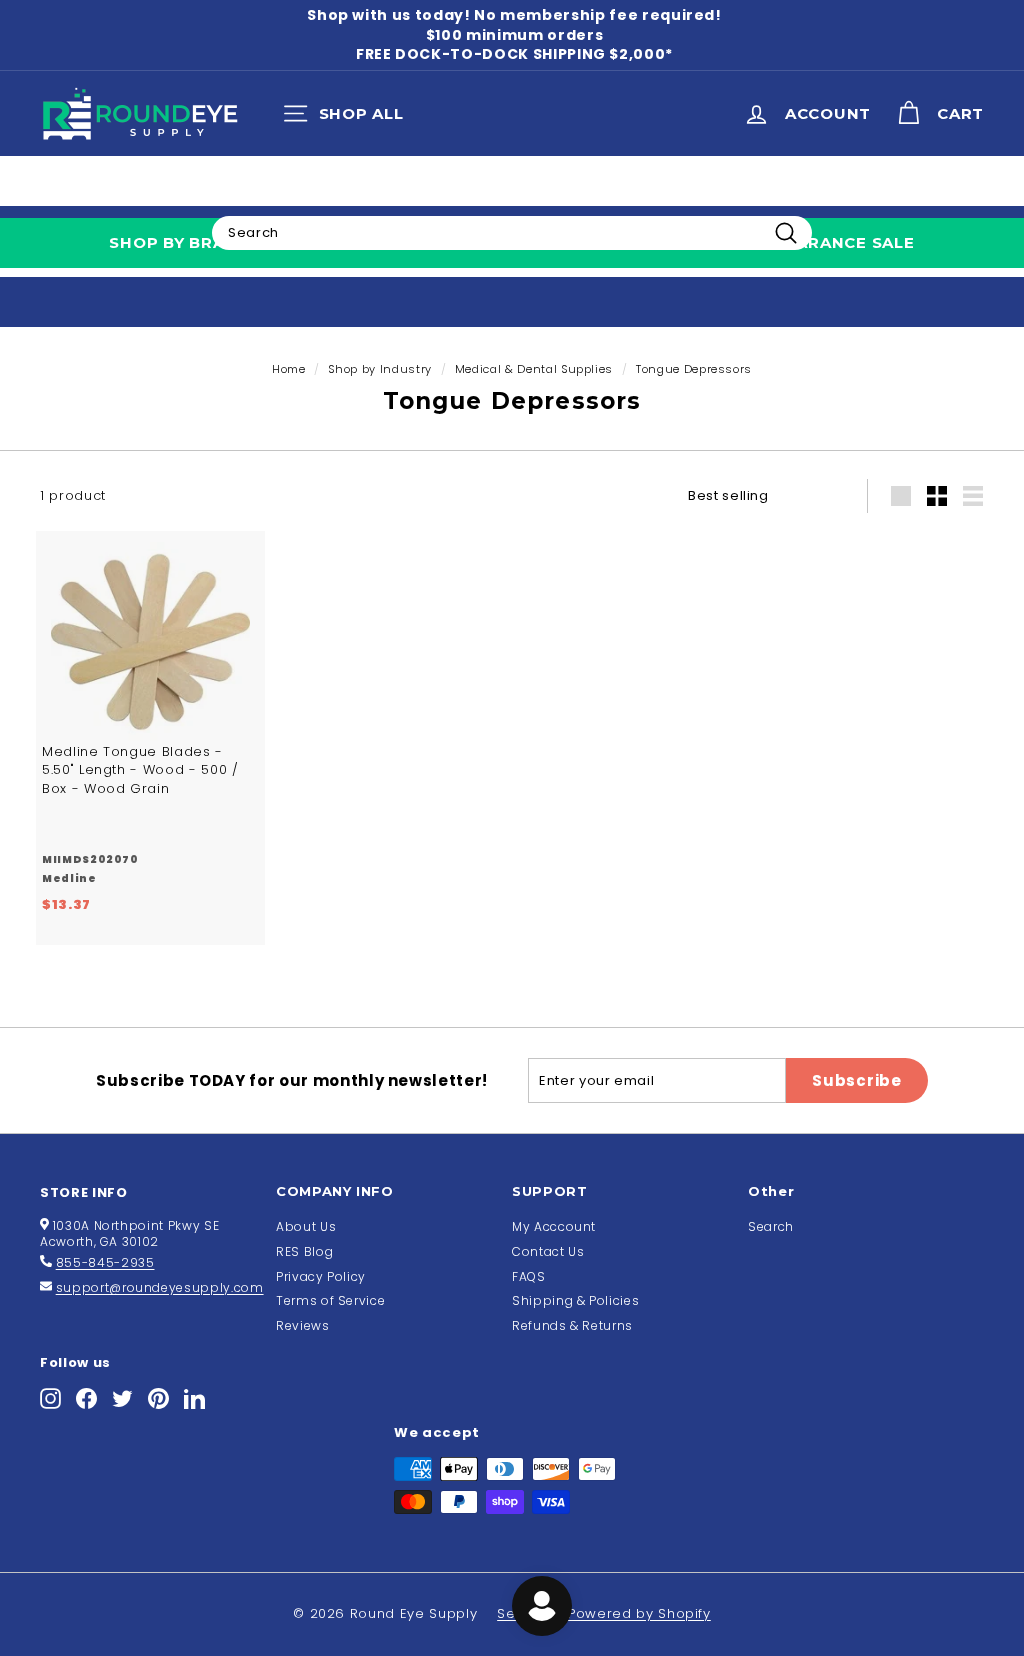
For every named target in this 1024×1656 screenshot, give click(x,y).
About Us (306, 1226)
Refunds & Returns (572, 1325)
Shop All (348, 118)
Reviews (303, 1325)
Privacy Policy (321, 1276)
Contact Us (548, 1251)
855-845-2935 (105, 1262)
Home (289, 369)
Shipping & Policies (575, 1300)
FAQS (529, 1276)
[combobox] (512, 233)
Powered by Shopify (639, 1613)
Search (771, 1226)
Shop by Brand (179, 242)
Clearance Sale (839, 242)
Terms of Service (330, 1300)
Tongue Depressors (694, 369)
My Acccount (554, 1226)
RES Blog (304, 1251)
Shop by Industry (379, 369)
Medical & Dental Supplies (534, 369)
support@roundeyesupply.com (160, 1287)
